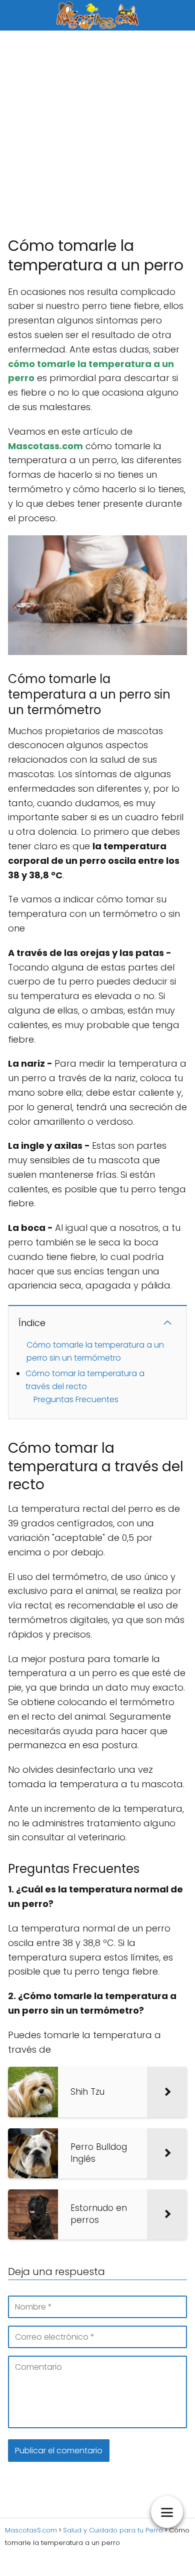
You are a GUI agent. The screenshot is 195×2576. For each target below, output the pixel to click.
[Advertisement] (97, 133)
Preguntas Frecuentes (76, 1399)
